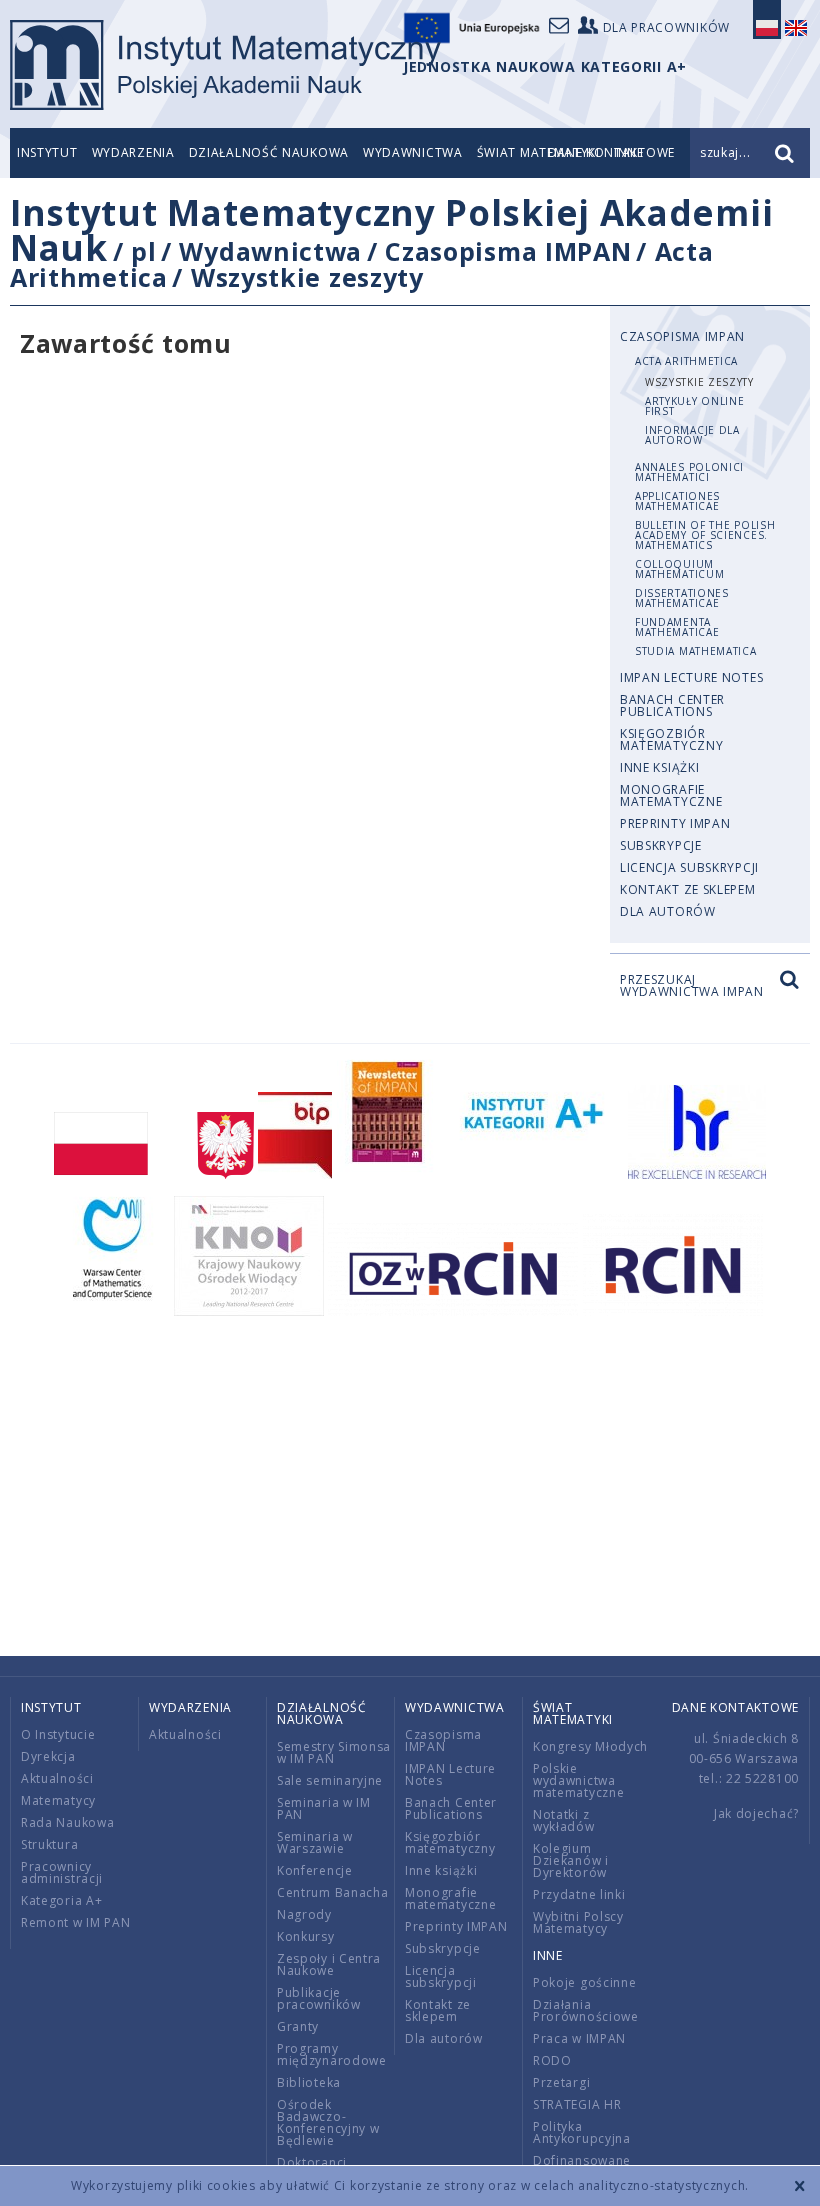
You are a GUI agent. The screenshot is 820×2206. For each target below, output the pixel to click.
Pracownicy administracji (62, 1872)
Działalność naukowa (269, 152)
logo (225, 65)
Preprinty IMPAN (675, 823)
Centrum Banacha (333, 1892)
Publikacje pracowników (319, 1998)
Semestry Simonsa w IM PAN (334, 1752)
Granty (298, 2026)
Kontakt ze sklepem (688, 889)
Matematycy (58, 1800)
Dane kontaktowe (736, 1707)
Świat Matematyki (573, 1713)
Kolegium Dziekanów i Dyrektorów (571, 1860)
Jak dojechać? (756, 1813)
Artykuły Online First (695, 406)
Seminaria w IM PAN (324, 1808)
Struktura (49, 1844)
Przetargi (561, 2082)
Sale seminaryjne (330, 1780)
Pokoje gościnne (585, 1982)
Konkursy (306, 1936)
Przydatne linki (579, 1894)
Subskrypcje (661, 845)
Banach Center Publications (672, 705)
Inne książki (659, 767)
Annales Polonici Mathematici (689, 472)
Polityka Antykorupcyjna (582, 2132)
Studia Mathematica (696, 651)
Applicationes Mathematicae (677, 501)
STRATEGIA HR (577, 2104)
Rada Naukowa (67, 1822)
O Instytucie (58, 1734)
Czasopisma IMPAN (508, 251)
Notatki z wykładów (564, 1820)
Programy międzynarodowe (332, 2054)
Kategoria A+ (61, 1900)
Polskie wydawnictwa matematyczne (578, 1780)
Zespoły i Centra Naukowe (329, 1964)
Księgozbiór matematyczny (671, 739)
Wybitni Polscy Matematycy (578, 1922)
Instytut (47, 152)
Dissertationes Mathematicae (682, 598)
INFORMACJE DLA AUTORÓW (692, 435)
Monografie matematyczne (671, 795)
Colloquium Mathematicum (679, 569)
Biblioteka (309, 2082)
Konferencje (315, 1870)
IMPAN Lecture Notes (691, 677)
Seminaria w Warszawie (315, 1842)
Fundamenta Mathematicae (677, 627)
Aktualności (57, 1778)
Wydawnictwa (413, 152)
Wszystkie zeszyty (307, 277)
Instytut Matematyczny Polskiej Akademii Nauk (391, 230)
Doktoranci (312, 2162)
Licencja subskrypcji (689, 867)
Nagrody (304, 1914)
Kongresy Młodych (590, 1746)
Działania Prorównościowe (586, 2010)
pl (143, 251)
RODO (552, 2060)
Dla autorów (668, 911)
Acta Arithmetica (686, 361)
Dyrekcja (48, 1756)
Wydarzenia (133, 152)
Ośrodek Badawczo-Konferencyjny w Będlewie (328, 2122)
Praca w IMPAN (579, 2038)
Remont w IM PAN (76, 1922)
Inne (548, 1955)
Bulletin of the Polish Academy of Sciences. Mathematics (705, 535)
